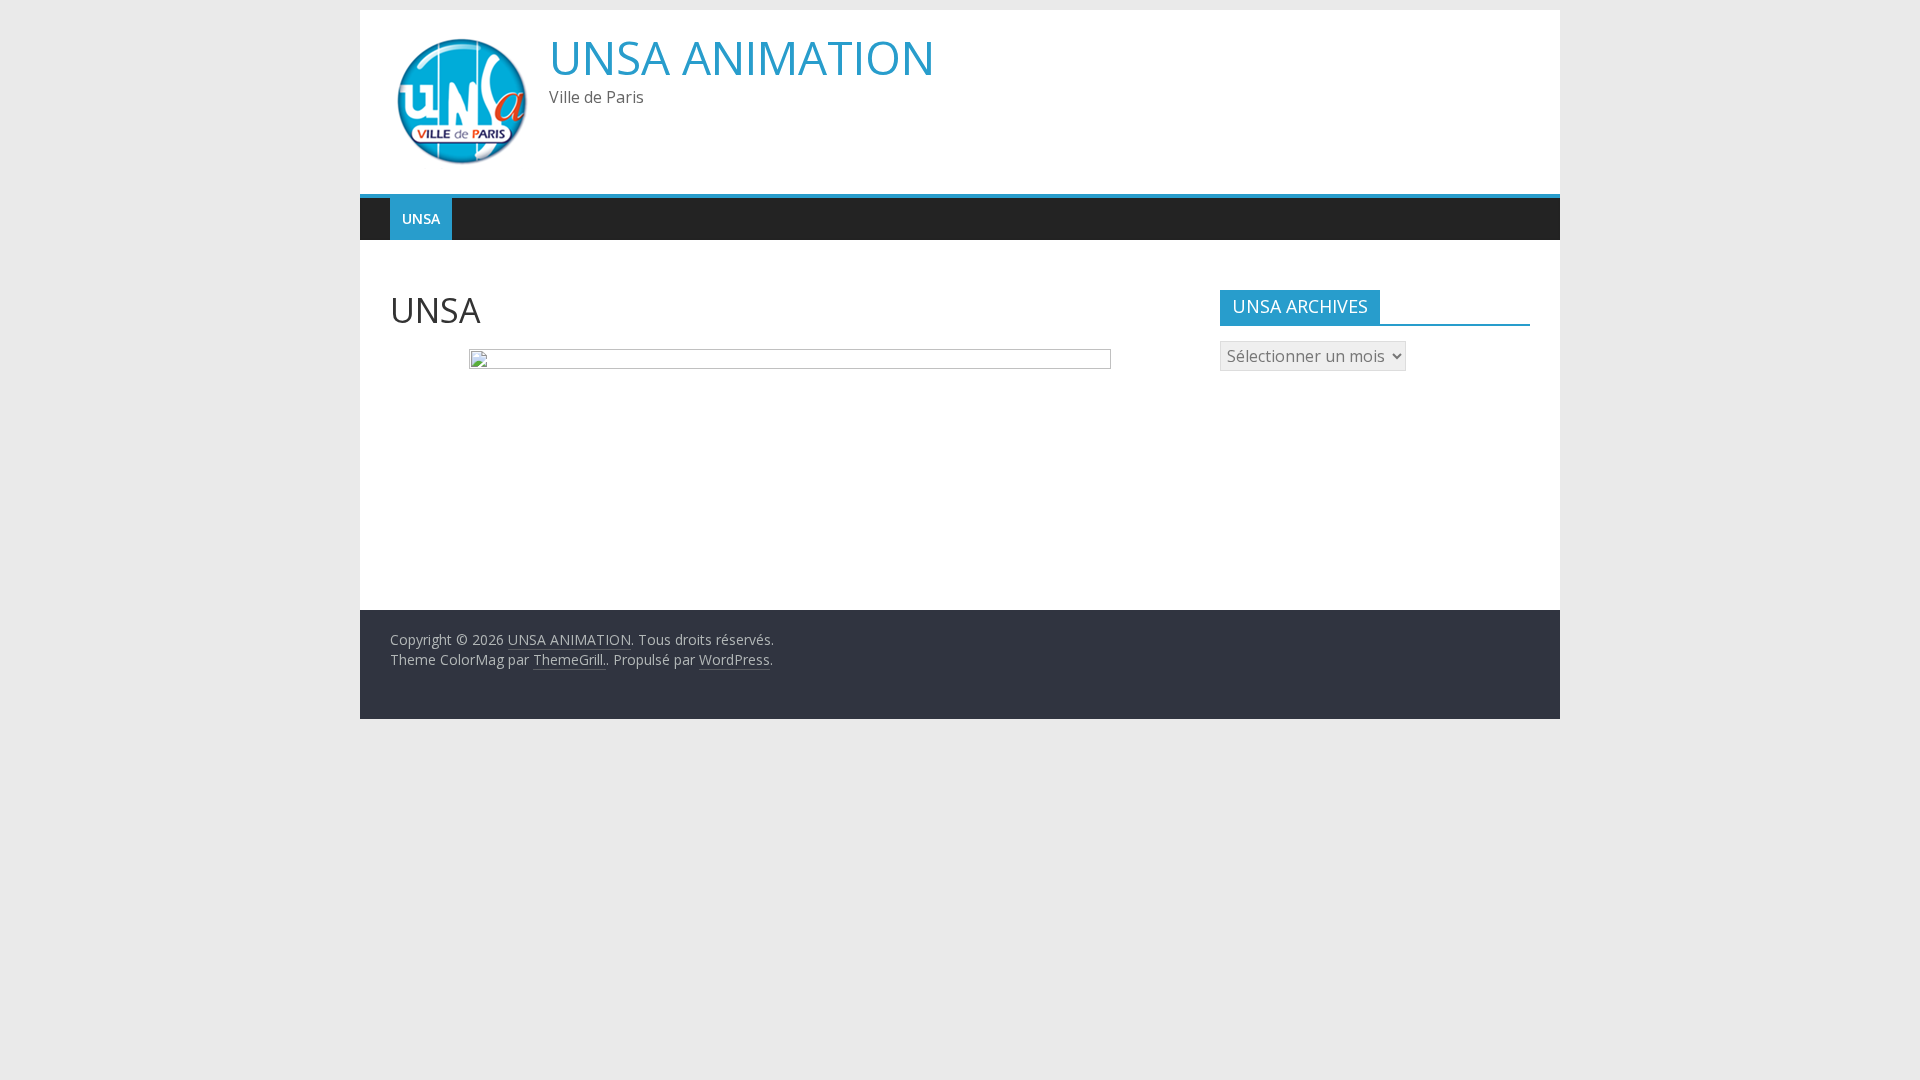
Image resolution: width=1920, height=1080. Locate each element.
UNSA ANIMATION (742, 57)
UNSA (421, 218)
